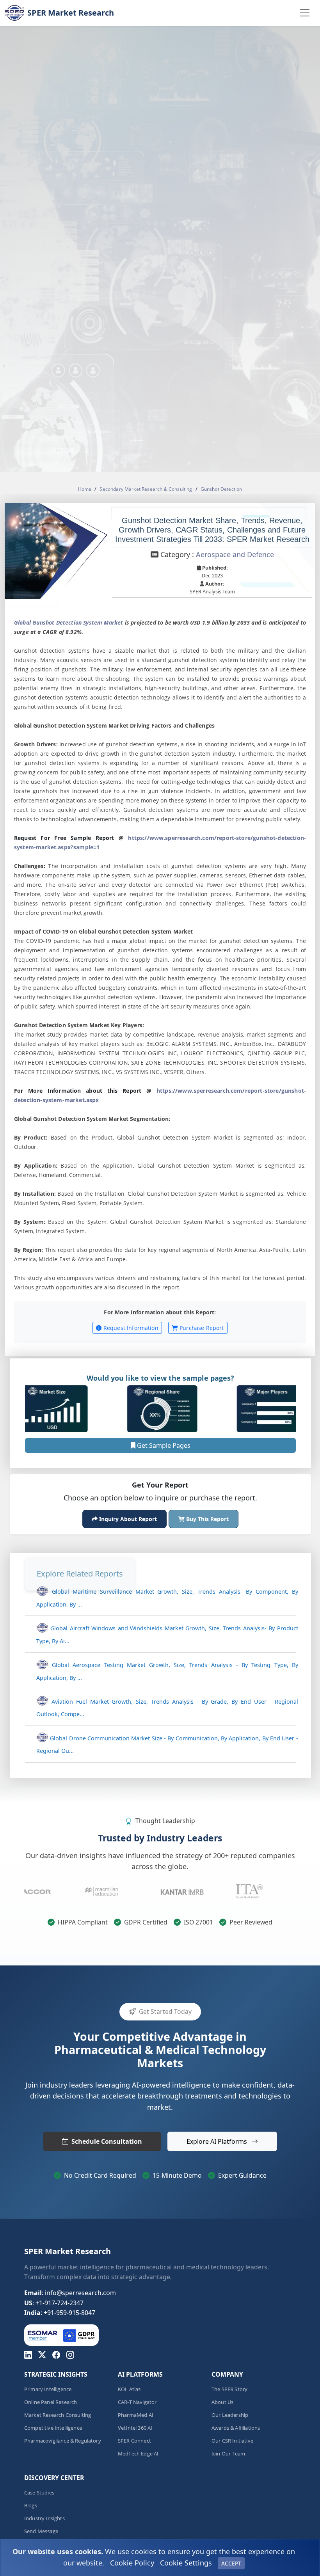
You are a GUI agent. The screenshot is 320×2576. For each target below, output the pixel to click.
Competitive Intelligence (53, 2428)
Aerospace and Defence (235, 554)
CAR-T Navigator (137, 2402)
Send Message (41, 2531)
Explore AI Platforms (218, 2141)
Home (85, 489)
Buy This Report (207, 1519)
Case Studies (39, 2493)
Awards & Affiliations (236, 2428)
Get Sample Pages (163, 1445)
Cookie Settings (186, 2563)
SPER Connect (134, 2441)
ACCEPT (231, 2563)
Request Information (130, 1327)
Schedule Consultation (107, 2141)
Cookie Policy (132, 2563)
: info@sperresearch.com (70, 2293)
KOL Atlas (129, 2389)
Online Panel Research (51, 2402)
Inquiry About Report (127, 1519)
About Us (222, 2402)
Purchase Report (201, 1327)
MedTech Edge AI (138, 2454)
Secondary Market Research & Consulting (146, 489)
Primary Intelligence (48, 2389)
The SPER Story (229, 2389)
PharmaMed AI (136, 2415)
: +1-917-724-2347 (54, 2303)
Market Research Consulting (58, 2415)
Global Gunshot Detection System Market (68, 622)
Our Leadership (230, 2415)
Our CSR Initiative (232, 2441)
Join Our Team (228, 2454)
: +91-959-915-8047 (60, 2313)
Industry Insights (44, 2518)
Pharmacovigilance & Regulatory (63, 2441)
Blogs (31, 2506)
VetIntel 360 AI (135, 2428)
